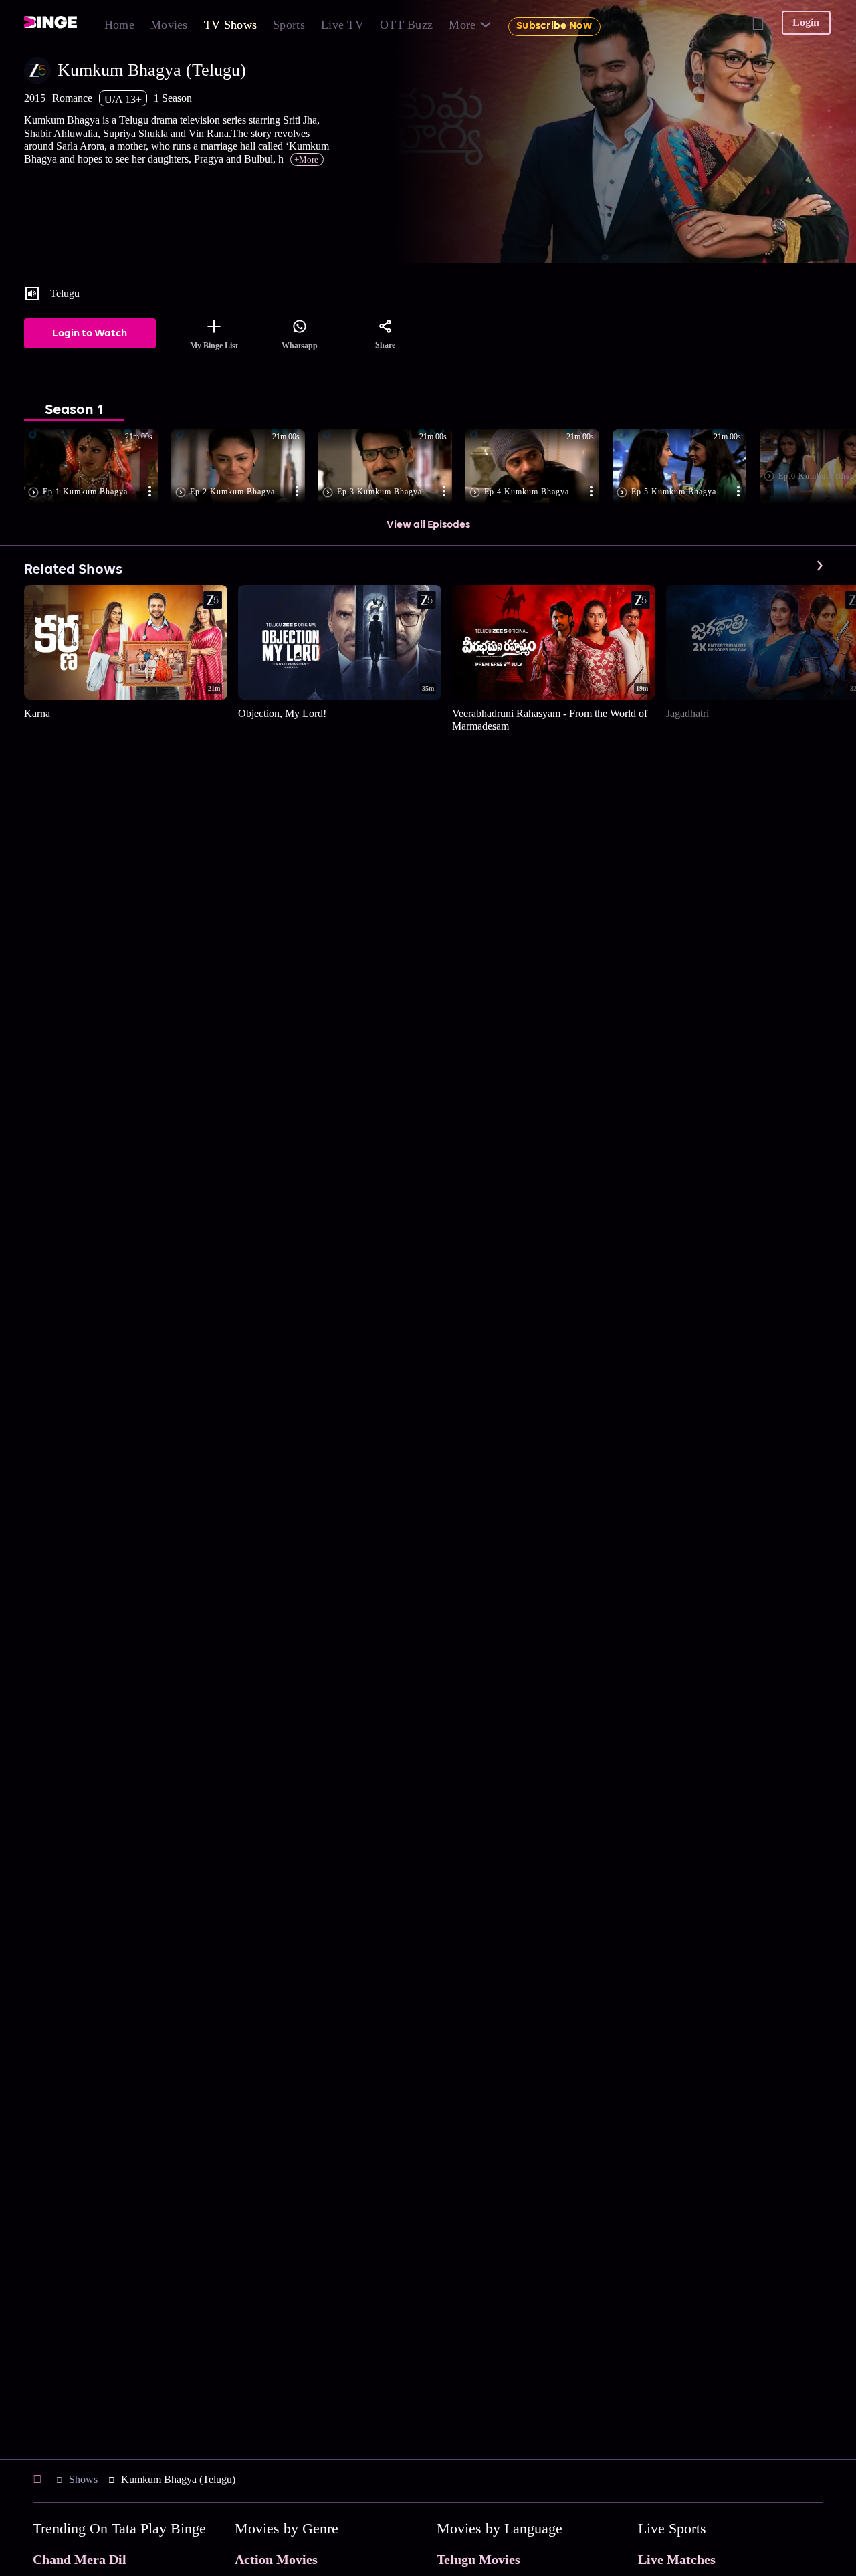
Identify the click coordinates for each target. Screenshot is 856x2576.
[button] (98, 467)
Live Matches (677, 2559)
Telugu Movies (478, 2559)
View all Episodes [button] (428, 525)
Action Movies (276, 2559)
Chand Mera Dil (80, 2559)
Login (806, 22)
